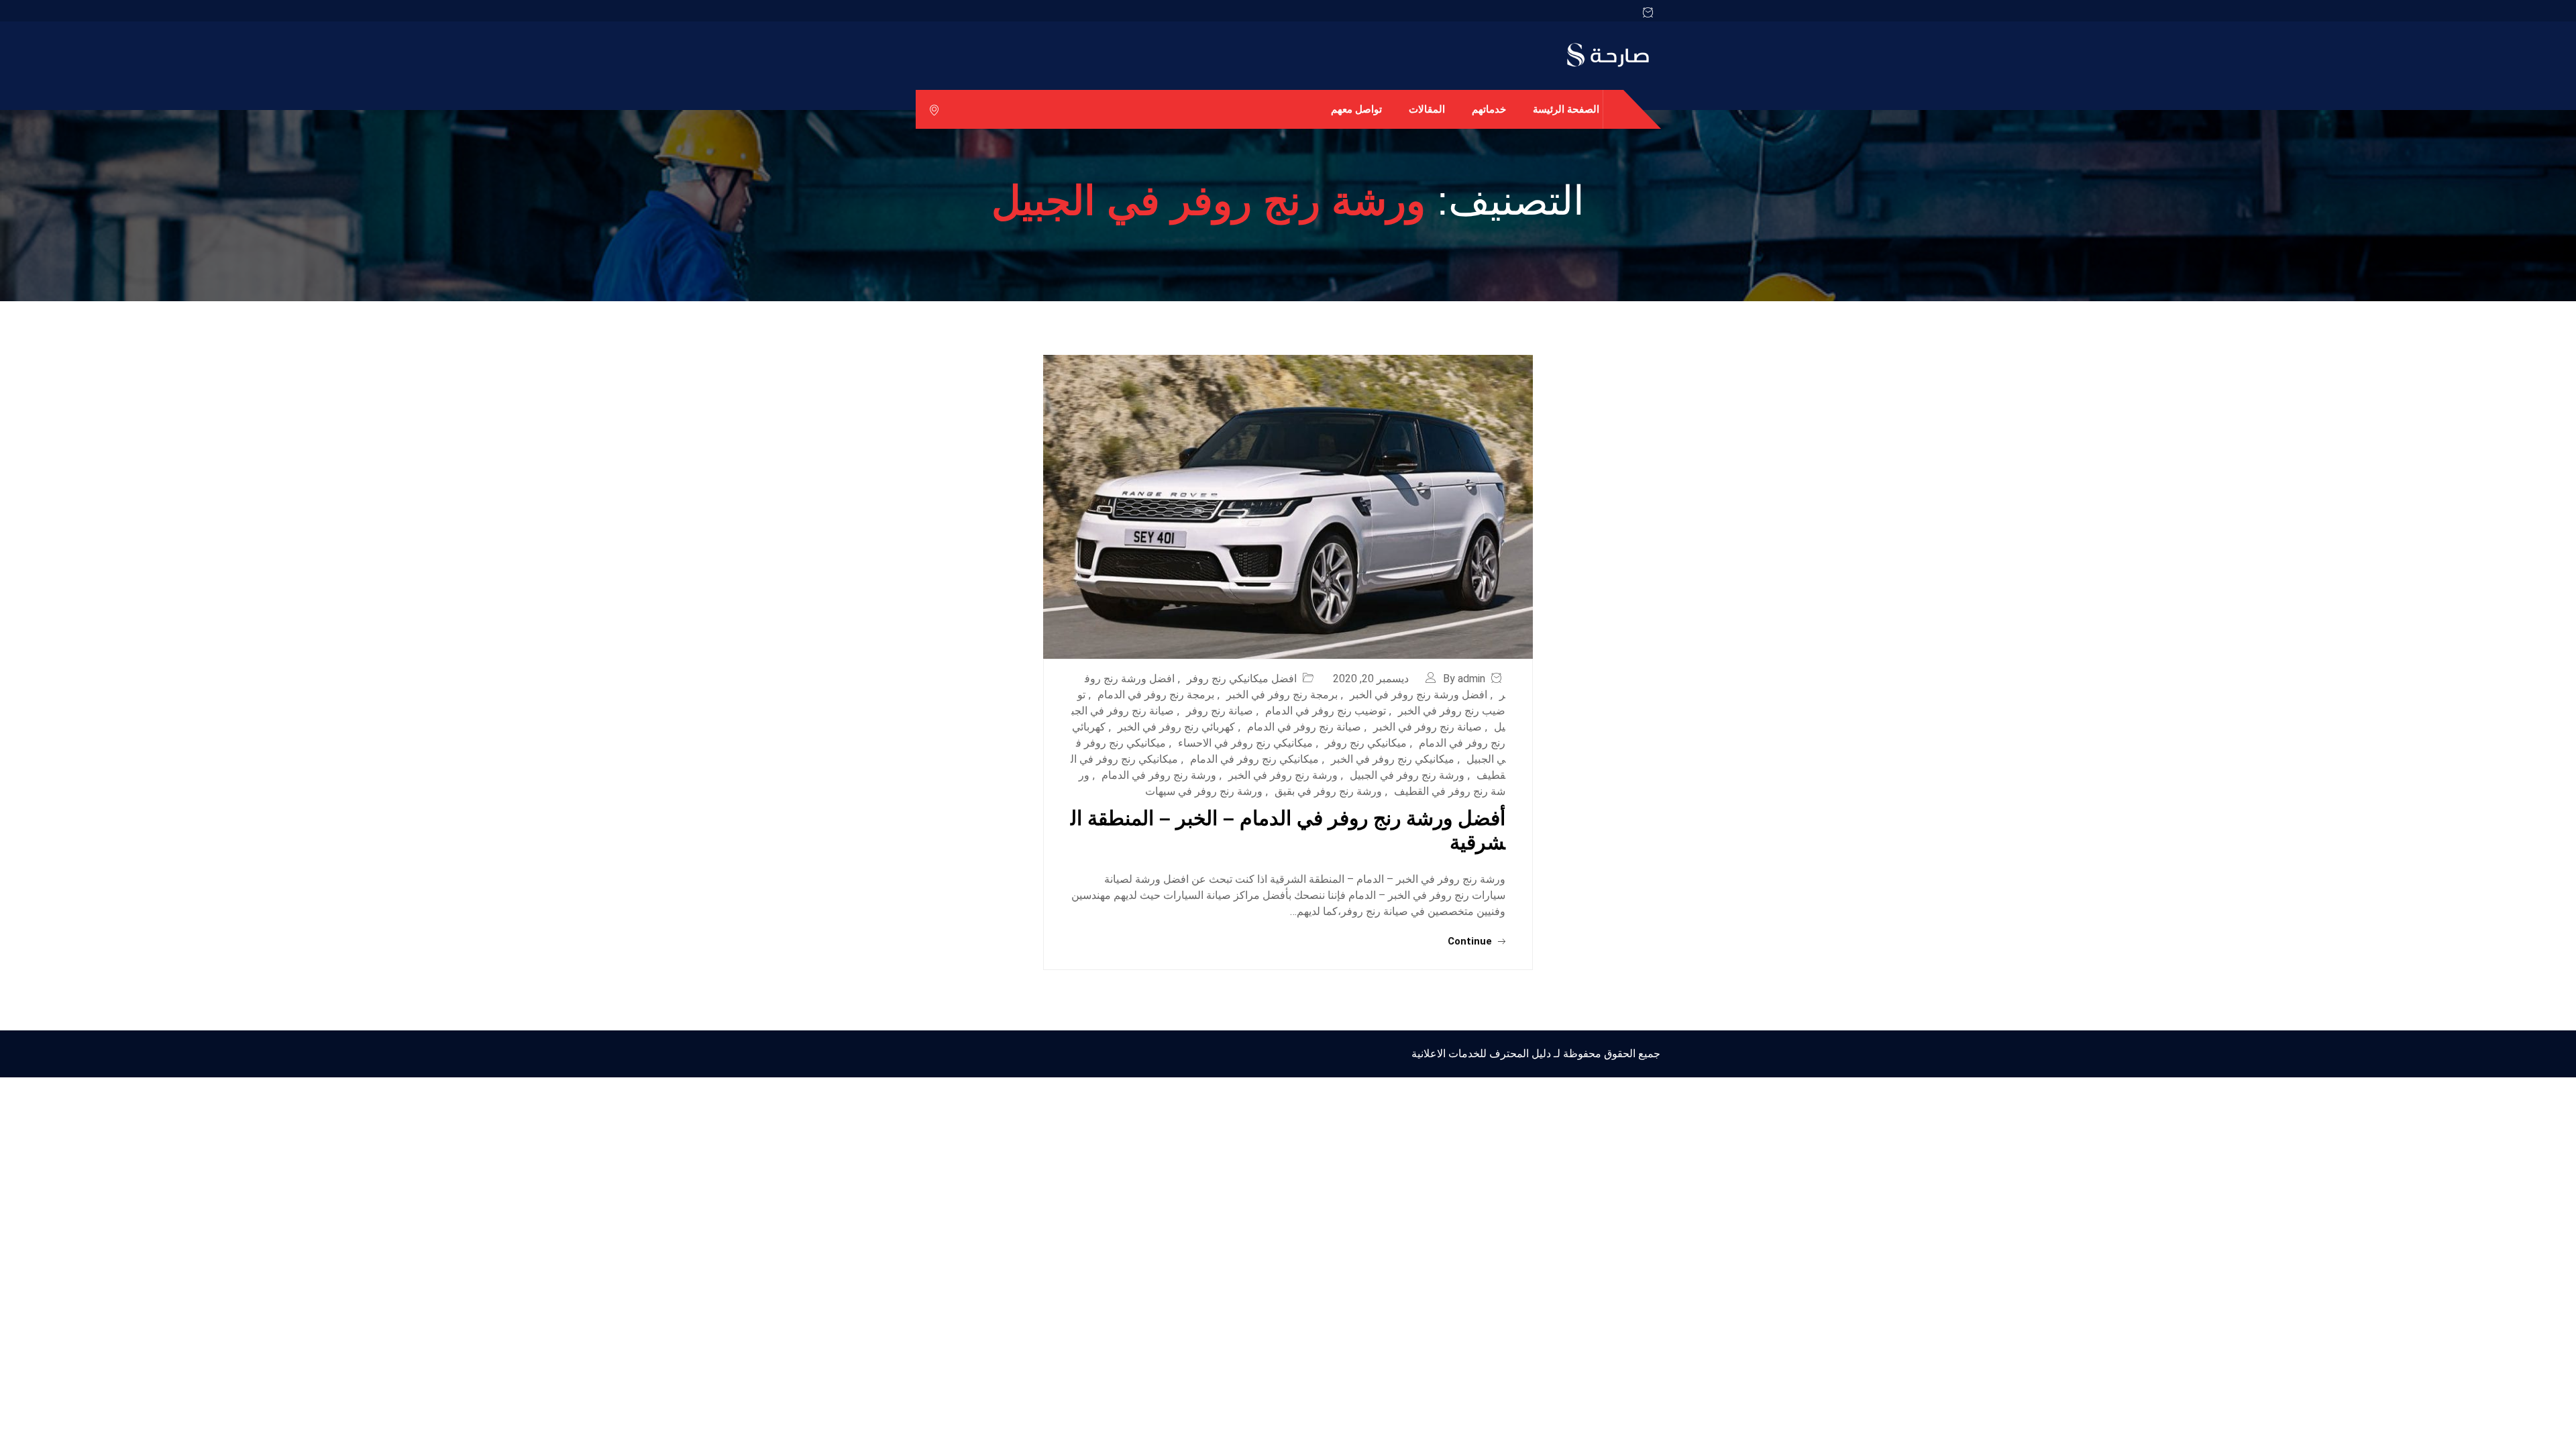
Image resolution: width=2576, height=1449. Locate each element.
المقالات (1427, 109)
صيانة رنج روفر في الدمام (1304, 727)
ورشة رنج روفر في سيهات (1204, 791)
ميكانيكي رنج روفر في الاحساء (1245, 743)
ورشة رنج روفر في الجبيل (1407, 775)
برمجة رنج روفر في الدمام (1156, 695)
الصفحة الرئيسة (1566, 109)
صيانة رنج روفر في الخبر (1428, 727)
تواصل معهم (1356, 109)
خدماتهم (1489, 109)
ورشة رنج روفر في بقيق (1328, 791)
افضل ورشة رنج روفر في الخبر (1418, 695)
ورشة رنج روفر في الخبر (1283, 775)
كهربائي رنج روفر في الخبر (1176, 727)
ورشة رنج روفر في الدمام (1159, 775)
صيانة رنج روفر (1220, 711)
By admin (1464, 679)
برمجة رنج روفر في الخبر (1282, 695)
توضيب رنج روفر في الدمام (1326, 711)
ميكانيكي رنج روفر (1366, 743)
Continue (1471, 941)
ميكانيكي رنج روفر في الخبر (1393, 759)
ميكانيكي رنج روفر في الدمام (1254, 759)
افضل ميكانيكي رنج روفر (1242, 679)
